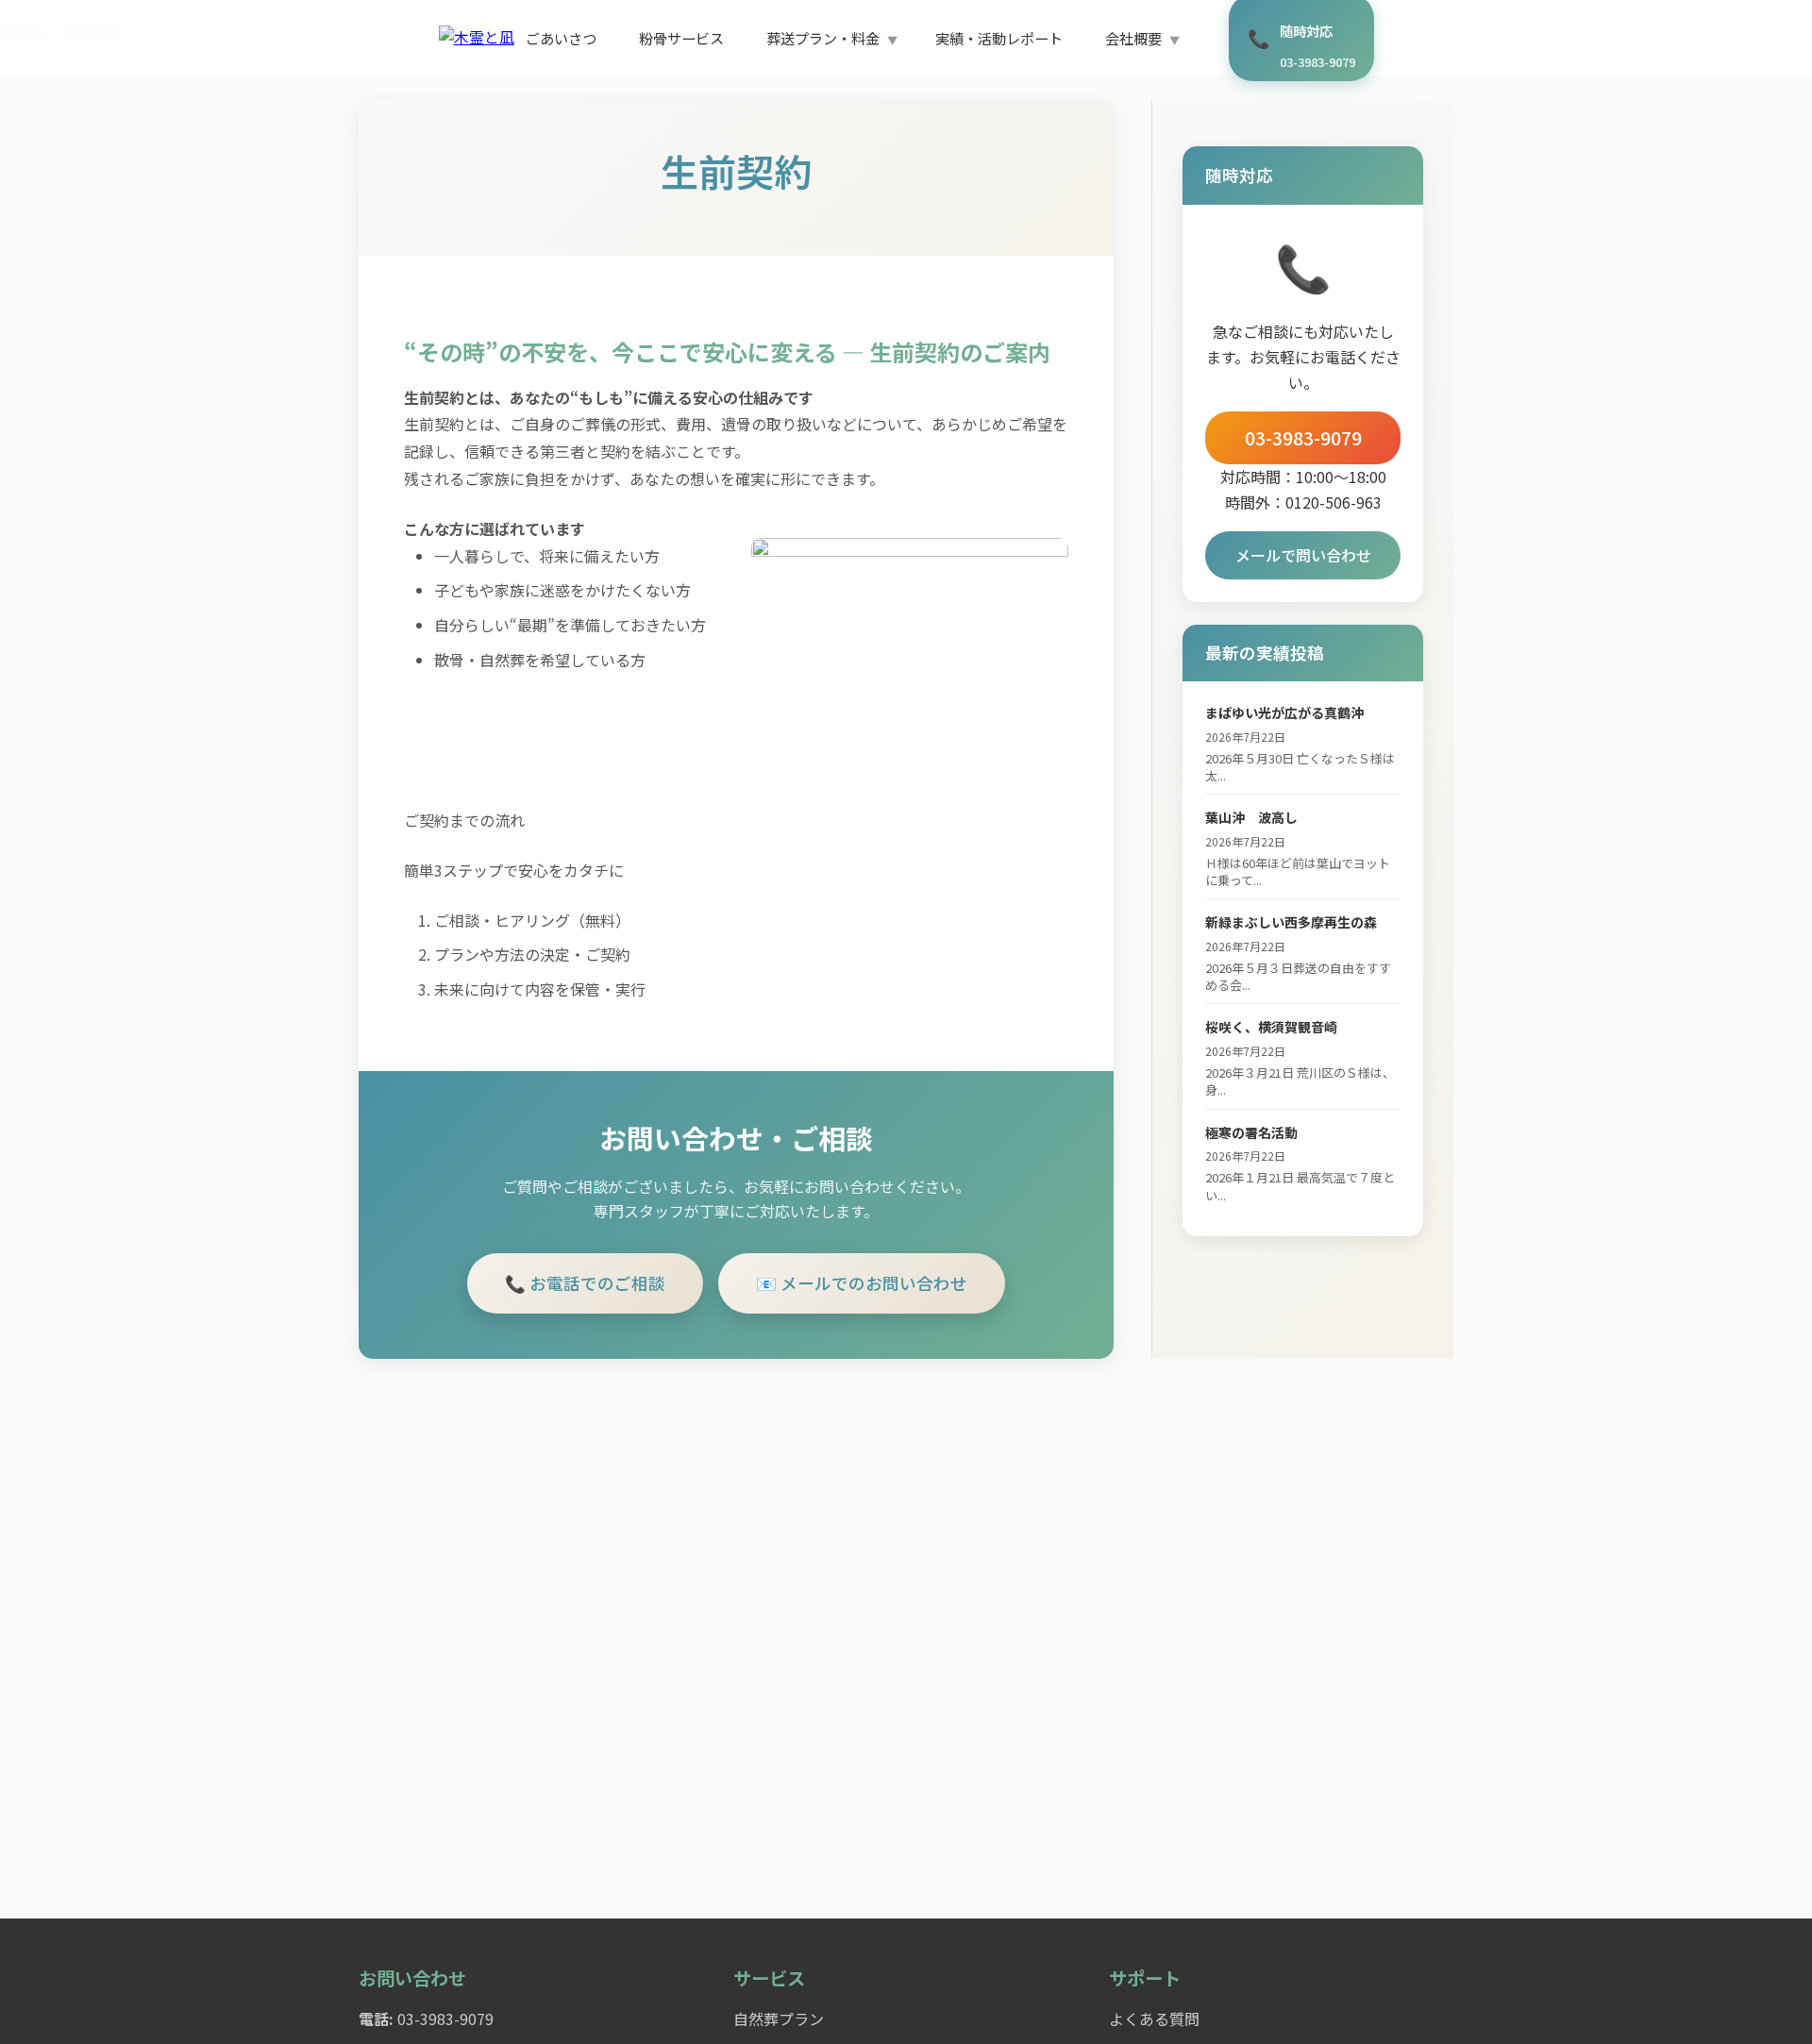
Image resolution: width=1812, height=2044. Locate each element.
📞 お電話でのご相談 (585, 1283)
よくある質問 (1154, 2019)
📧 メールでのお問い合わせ (862, 1283)
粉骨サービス (681, 38)
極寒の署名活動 (1251, 1132)
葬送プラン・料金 (823, 38)
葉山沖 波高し (1251, 817)
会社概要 (1133, 38)
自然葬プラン (779, 2019)
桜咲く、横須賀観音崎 (1271, 1027)
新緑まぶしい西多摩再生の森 (1291, 922)
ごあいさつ (561, 38)
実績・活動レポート (999, 38)
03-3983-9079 (1303, 438)
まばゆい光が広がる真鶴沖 (1284, 712)
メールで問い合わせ (1303, 555)
